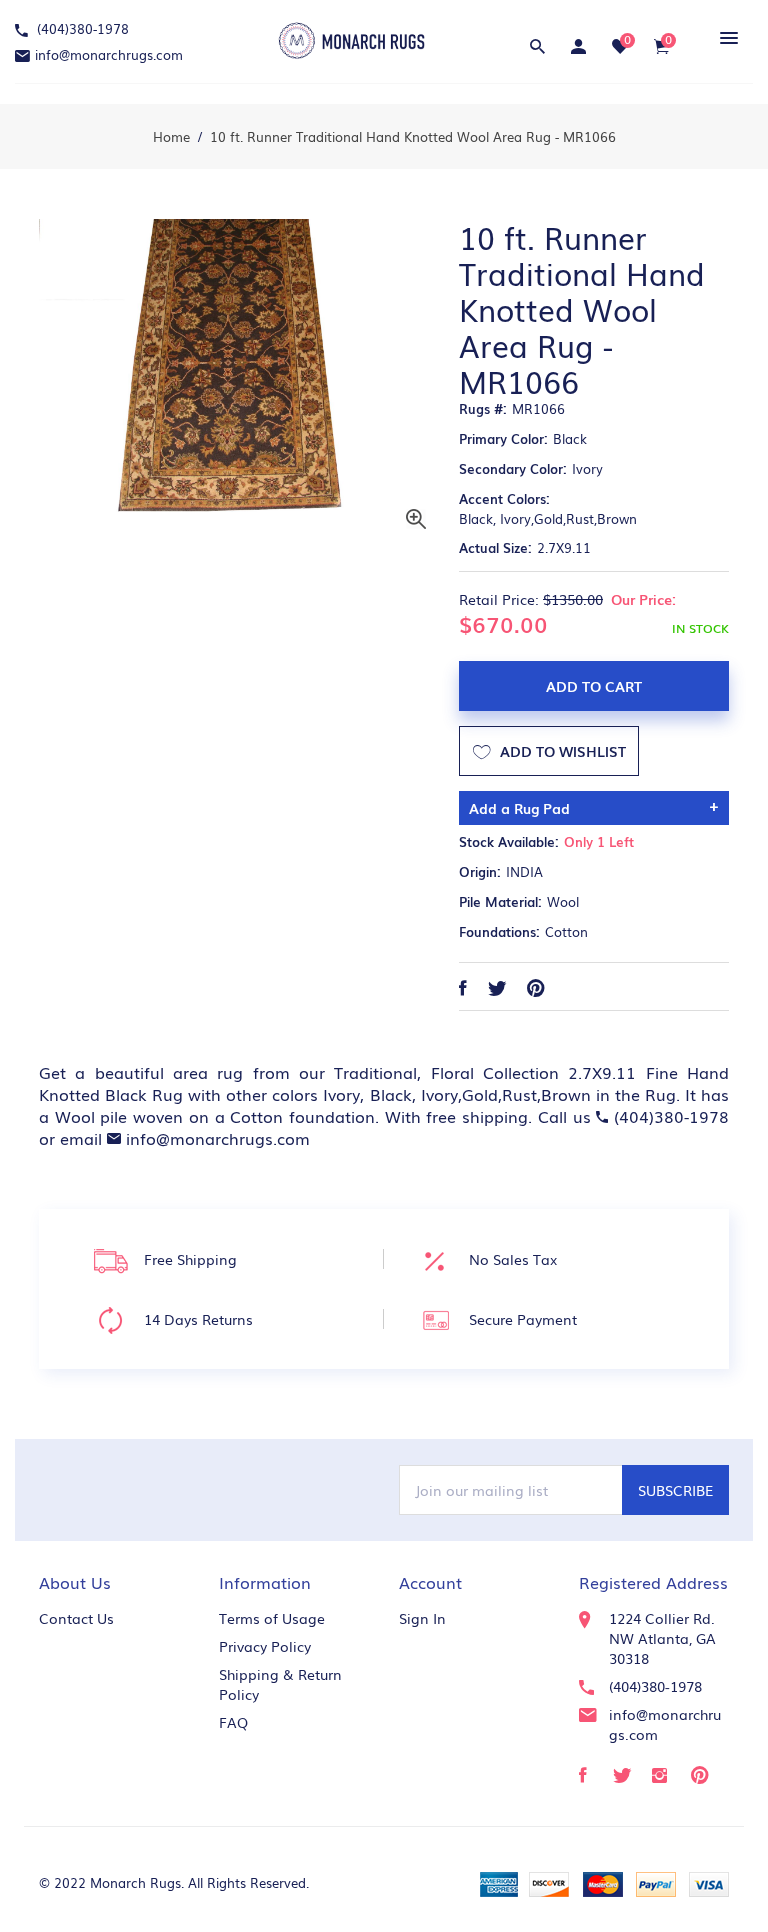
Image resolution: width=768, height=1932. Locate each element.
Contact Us (76, 1618)
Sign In (422, 1618)
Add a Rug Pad (519, 808)
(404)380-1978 (81, 28)
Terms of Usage (272, 1618)
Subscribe (675, 1490)
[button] (725, 37)
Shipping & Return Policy (280, 1684)
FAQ (233, 1722)
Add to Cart (594, 686)
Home (171, 136)
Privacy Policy (265, 1646)
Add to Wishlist (561, 751)
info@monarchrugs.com (109, 54)
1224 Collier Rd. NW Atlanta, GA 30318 (662, 1638)
